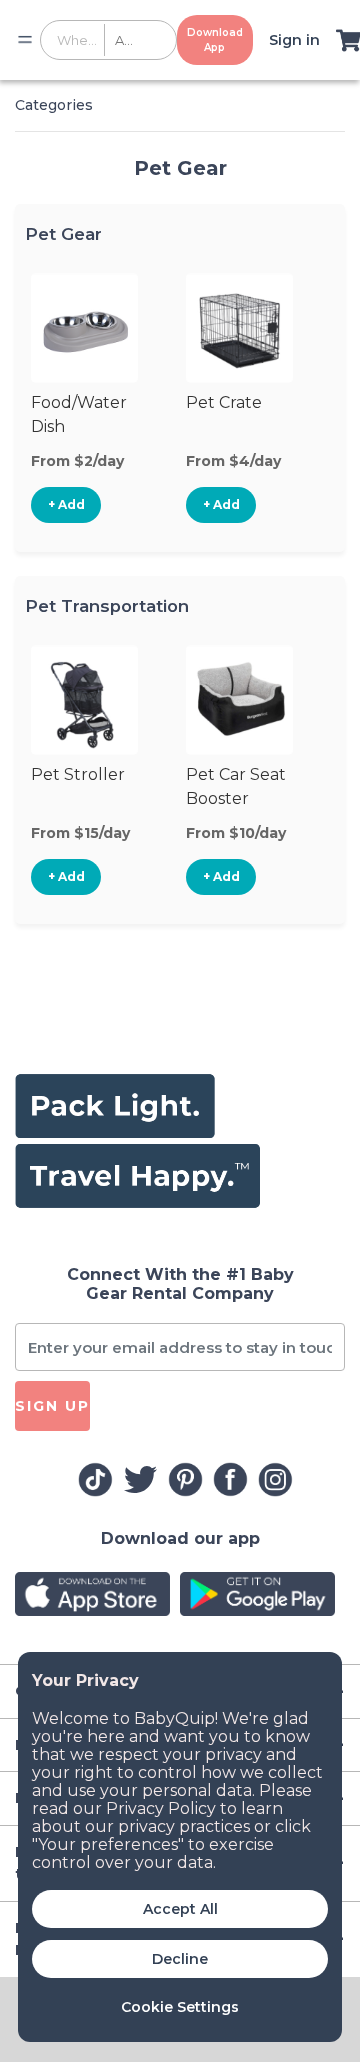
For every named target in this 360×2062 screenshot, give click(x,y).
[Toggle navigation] (25, 40)
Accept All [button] (180, 1909)
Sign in (294, 40)
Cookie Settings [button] (180, 2007)
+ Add (66, 504)
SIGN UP (52, 1406)
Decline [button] (180, 1959)
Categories (54, 105)
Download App (215, 40)
